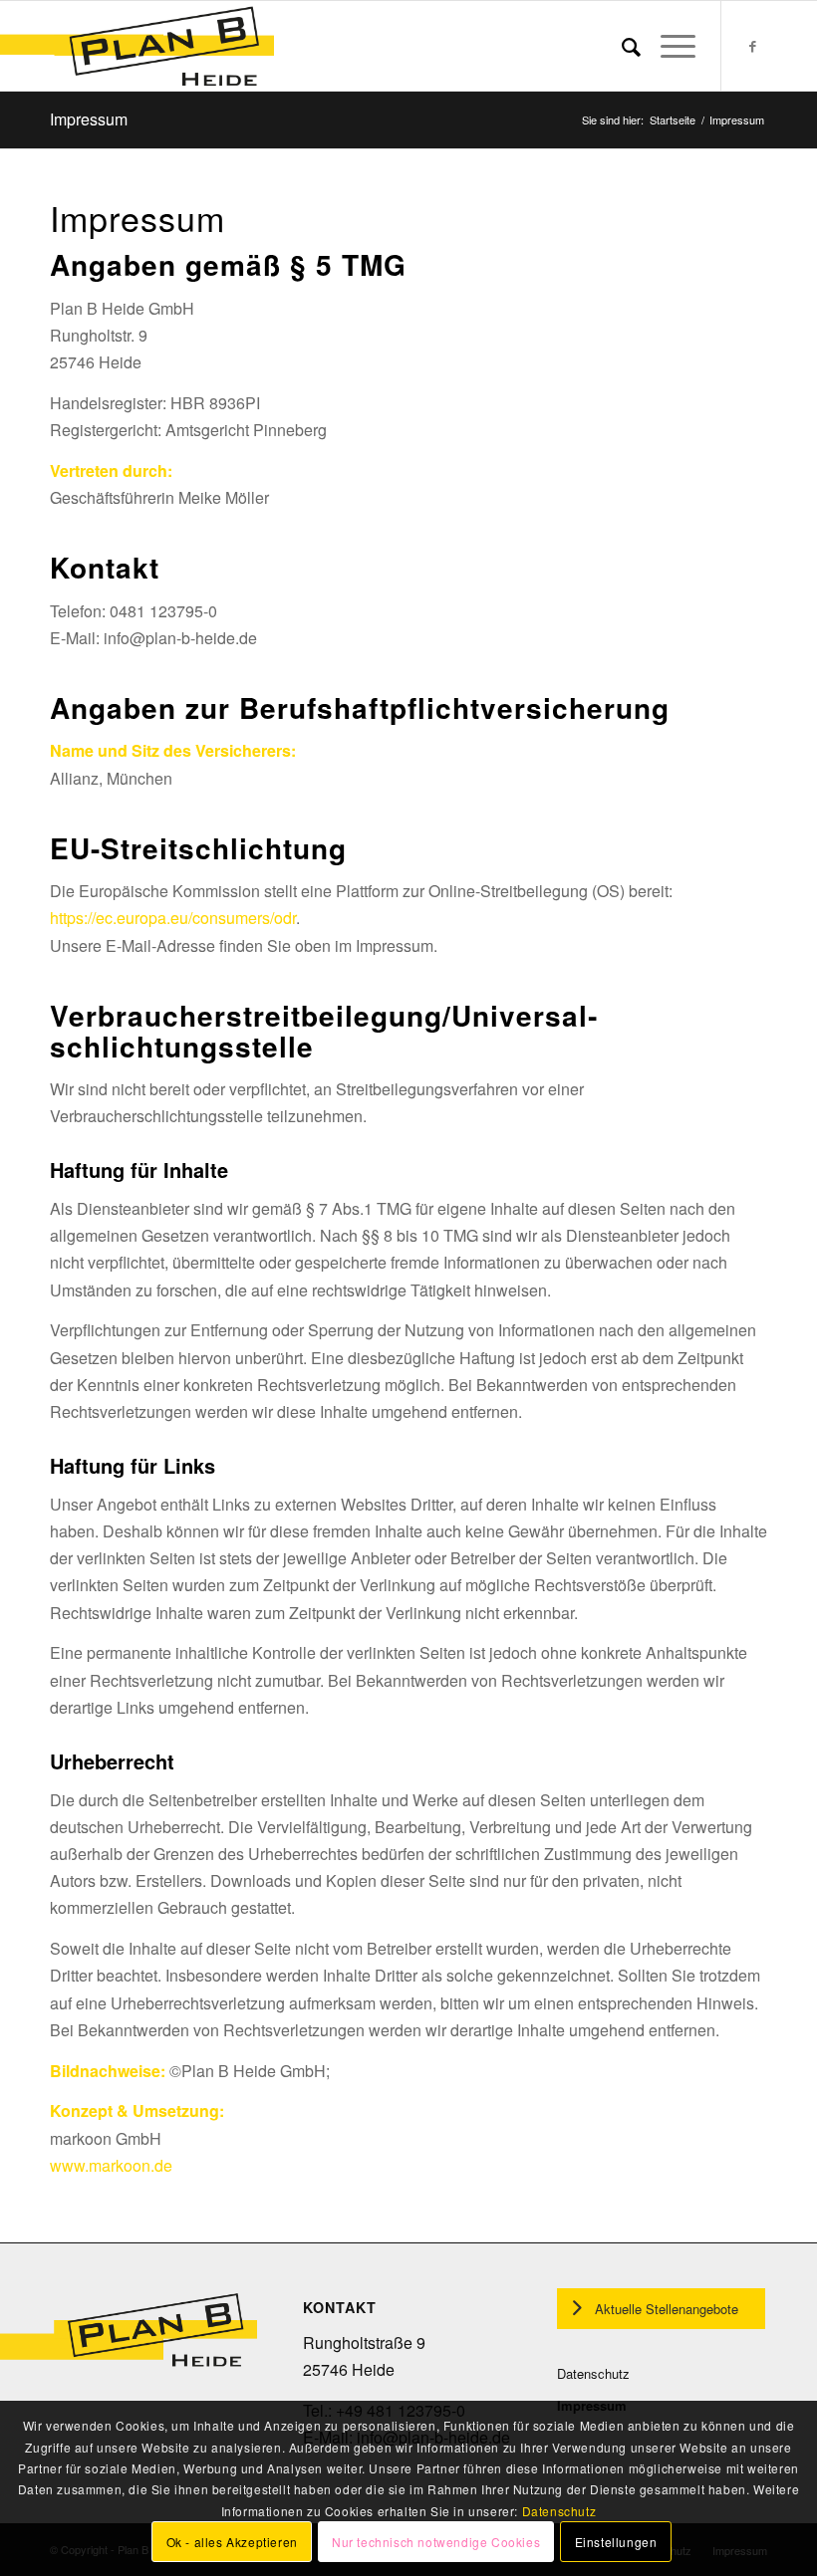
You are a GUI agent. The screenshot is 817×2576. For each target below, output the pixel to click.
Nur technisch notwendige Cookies (436, 2542)
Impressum (89, 119)
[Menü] (668, 46)
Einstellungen (616, 2542)
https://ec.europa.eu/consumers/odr (173, 918)
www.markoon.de (111, 2165)
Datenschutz (593, 2373)
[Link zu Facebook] (752, 46)
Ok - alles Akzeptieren (232, 2542)
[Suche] (621, 46)
